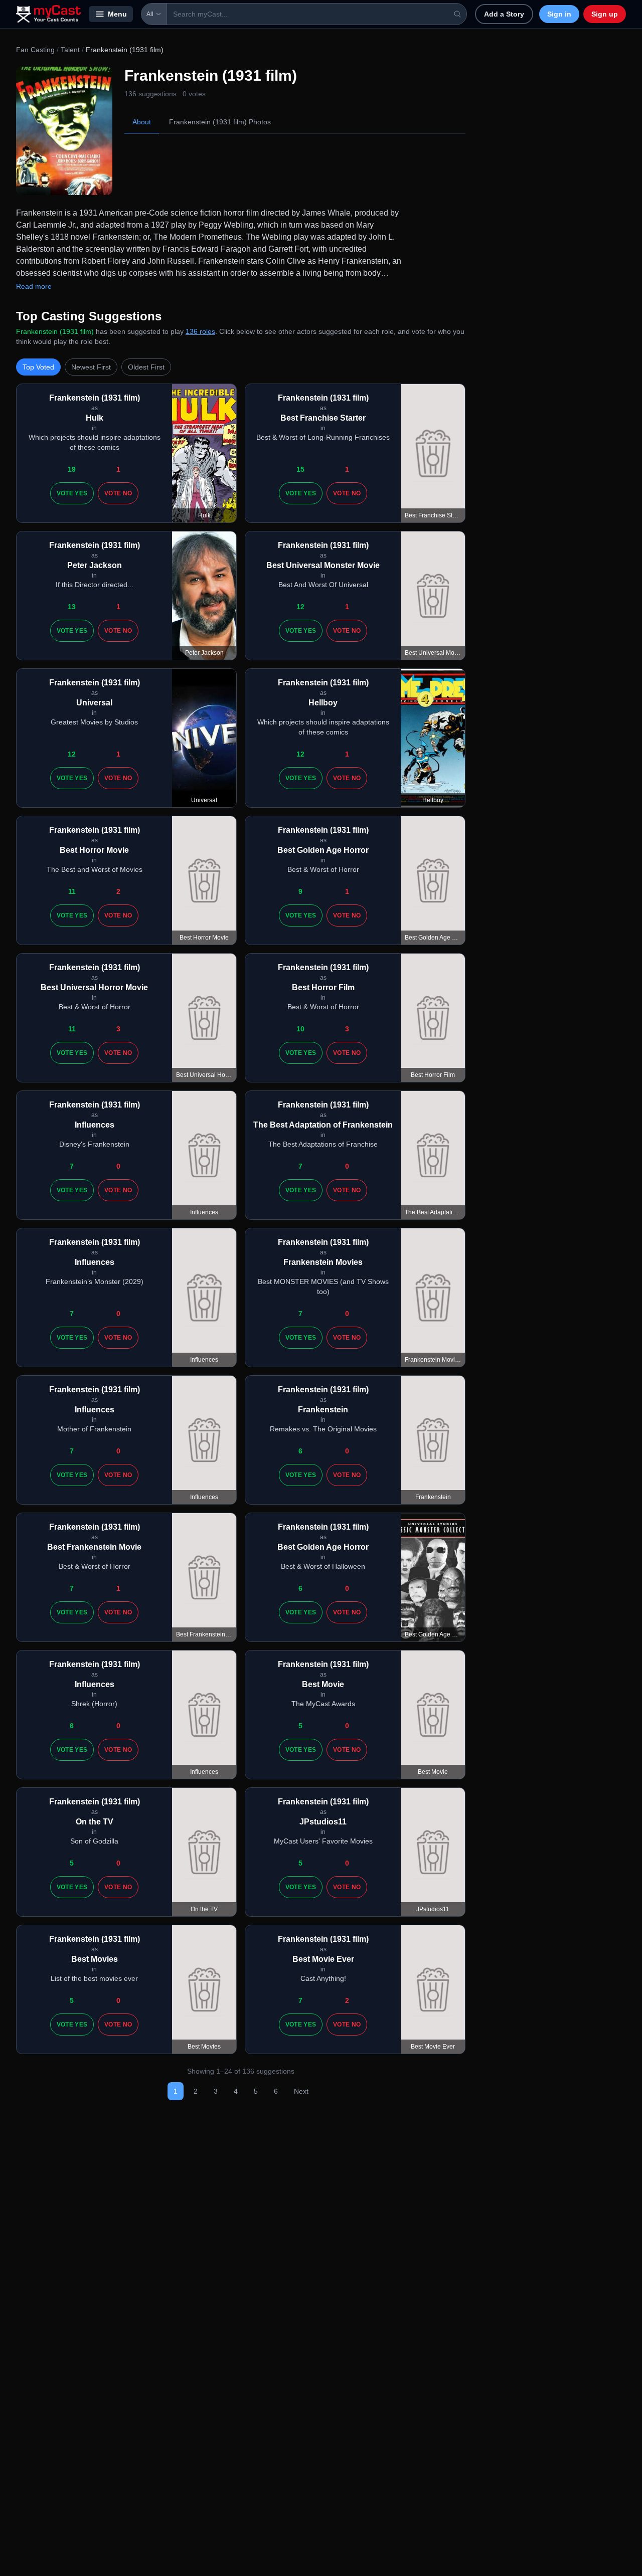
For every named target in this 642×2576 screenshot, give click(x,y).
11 (72, 891)
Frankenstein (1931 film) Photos (220, 122)
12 (300, 607)
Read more (34, 286)
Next (301, 2091)
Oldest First (146, 367)
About (142, 122)
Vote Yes (72, 493)
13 (72, 607)
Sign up (605, 14)
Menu (117, 14)
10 (300, 1029)
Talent (70, 50)
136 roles (200, 331)
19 (72, 469)
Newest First (91, 367)
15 (300, 469)
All (150, 14)
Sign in (559, 14)
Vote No (118, 493)
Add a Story (504, 14)
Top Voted (38, 367)
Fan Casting (35, 50)
